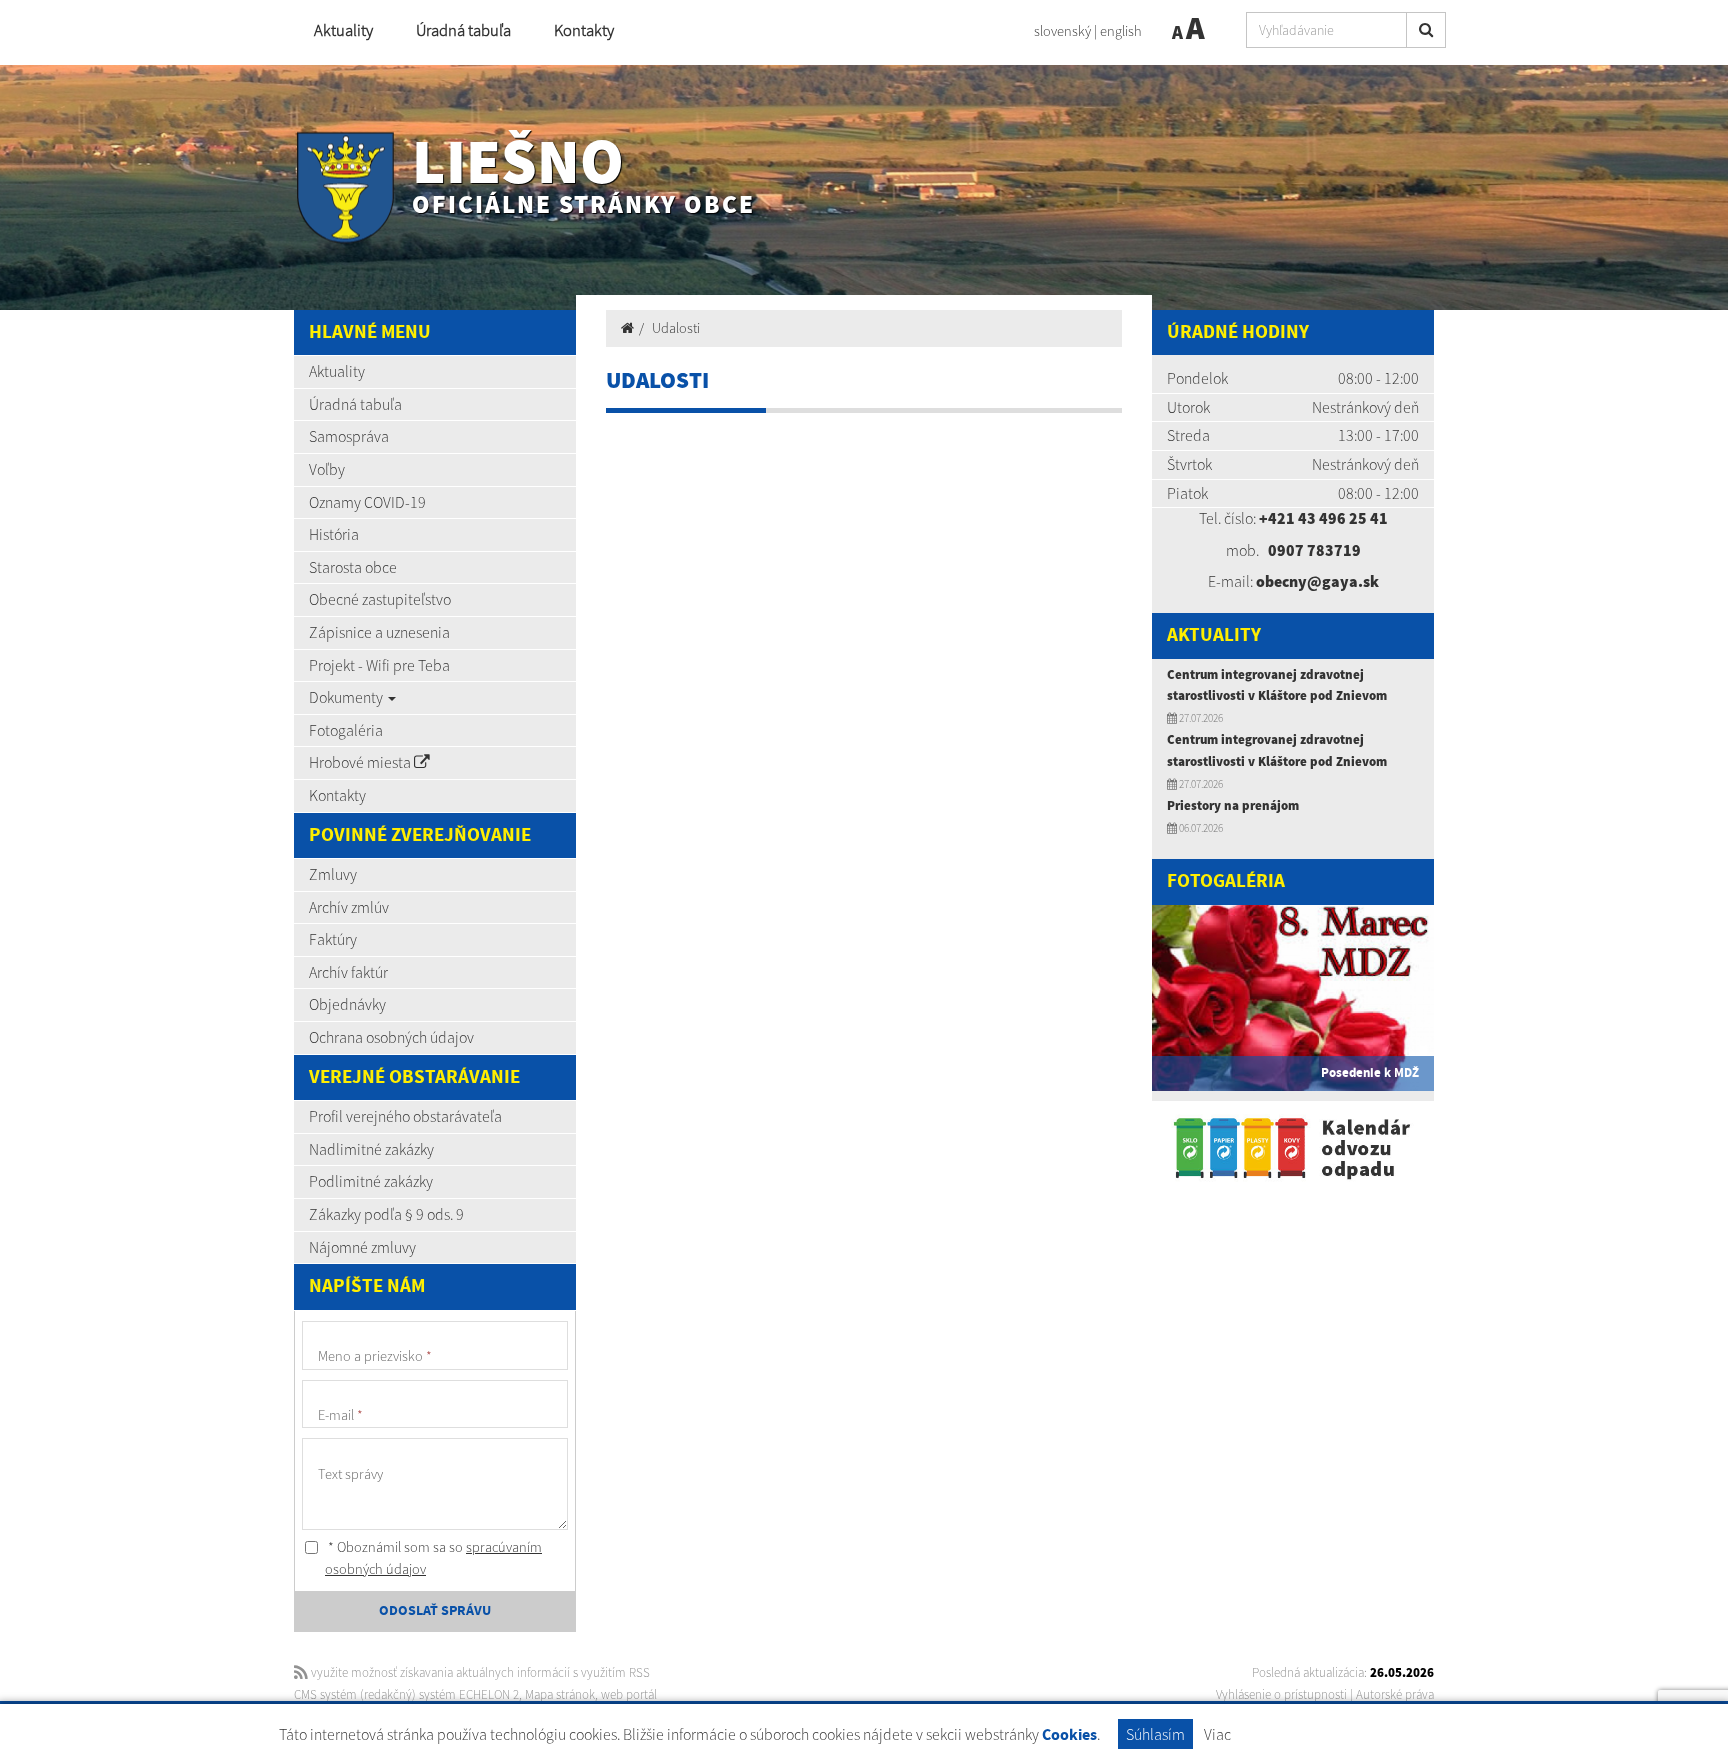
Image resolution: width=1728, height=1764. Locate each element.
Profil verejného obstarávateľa (405, 1116)
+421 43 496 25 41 (1323, 518)
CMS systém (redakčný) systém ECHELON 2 (406, 1694)
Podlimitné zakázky (371, 1181)
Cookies (1069, 1735)
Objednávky (347, 1004)
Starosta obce (353, 567)
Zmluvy (333, 874)
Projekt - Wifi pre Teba (379, 665)
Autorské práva (1395, 1694)
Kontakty (584, 30)
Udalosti (676, 328)
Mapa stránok (560, 1694)
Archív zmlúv (349, 907)
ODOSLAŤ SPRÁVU (435, 1611)
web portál (629, 1694)
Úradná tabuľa (463, 30)
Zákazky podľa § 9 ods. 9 (386, 1214)
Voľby (327, 469)
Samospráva (349, 436)
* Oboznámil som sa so (433, 1558)
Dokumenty (347, 697)
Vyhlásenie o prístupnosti (1281, 1694)
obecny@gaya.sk (1317, 581)
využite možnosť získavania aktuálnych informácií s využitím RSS (479, 1672)
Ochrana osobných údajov (391, 1037)
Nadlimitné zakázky (371, 1149)
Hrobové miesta (361, 762)
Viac (1217, 1734)
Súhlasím (1155, 1734)
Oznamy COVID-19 (367, 502)
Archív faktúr (348, 972)
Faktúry (333, 939)
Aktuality (343, 30)
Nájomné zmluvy (362, 1247)
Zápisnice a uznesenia (379, 632)
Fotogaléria (346, 730)
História (334, 534)
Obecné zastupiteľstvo (380, 599)
